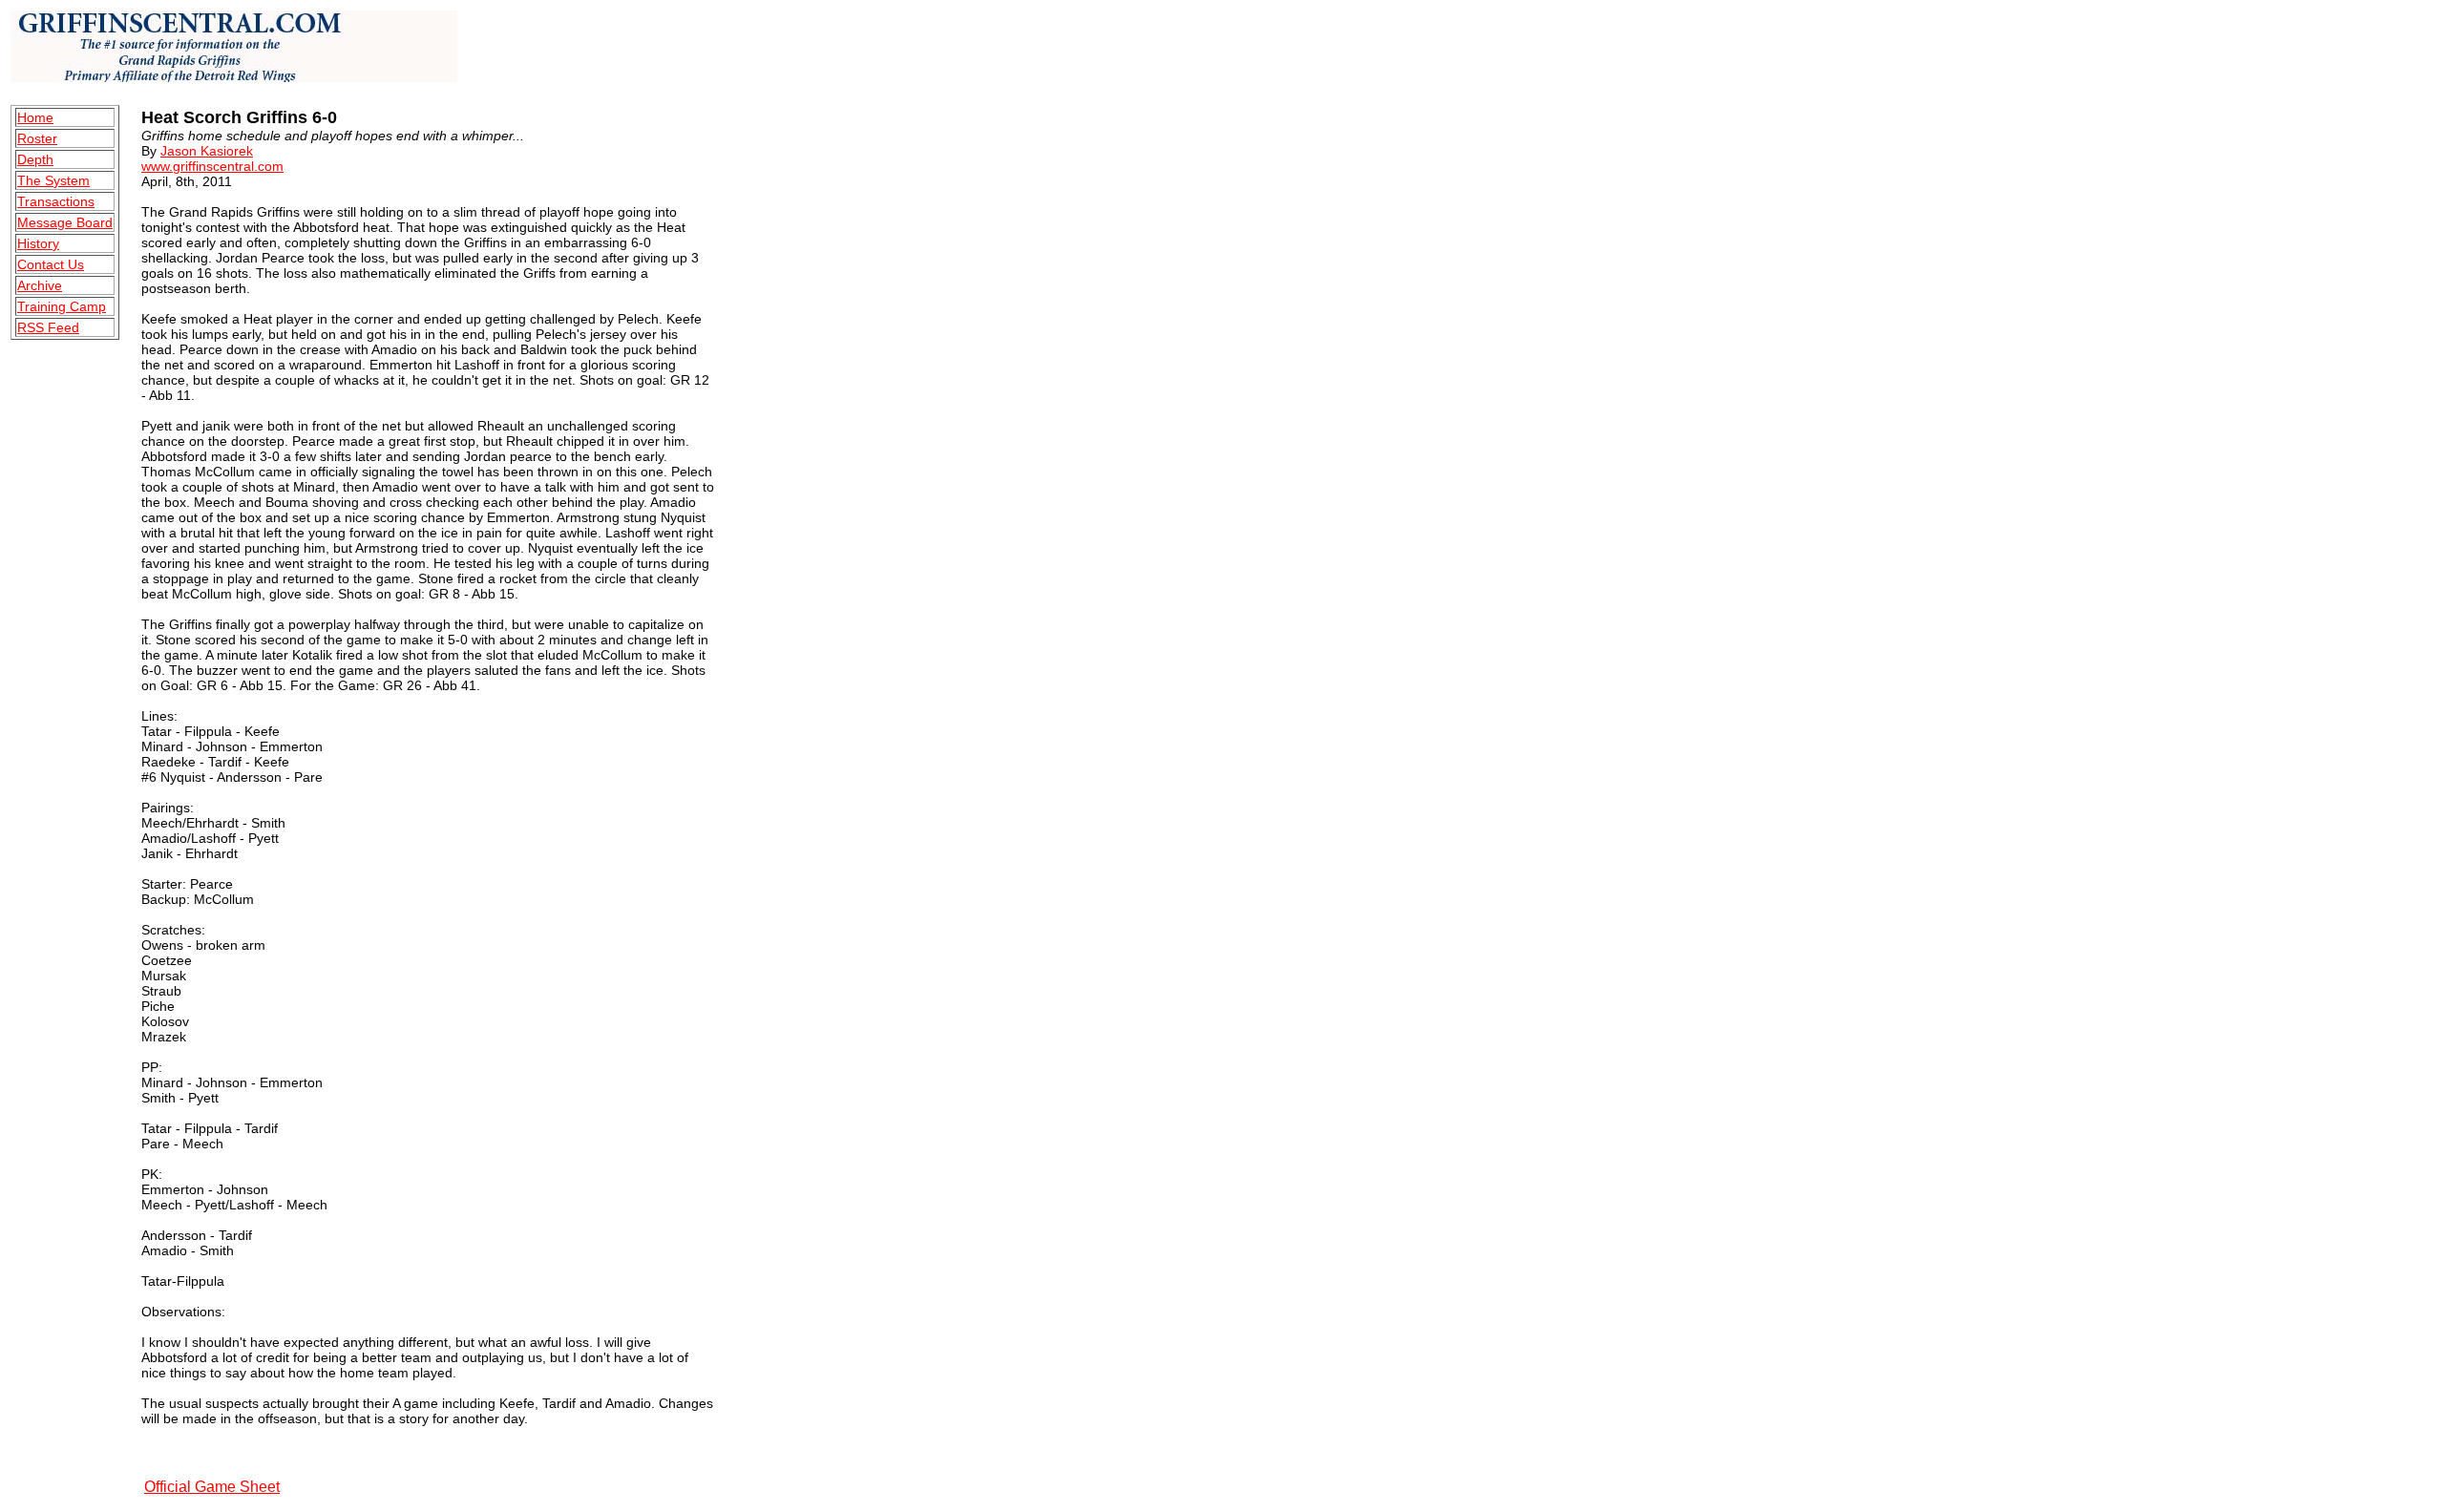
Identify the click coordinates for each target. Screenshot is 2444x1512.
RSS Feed (48, 327)
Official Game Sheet (212, 1487)
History (38, 243)
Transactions (56, 201)
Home (35, 117)
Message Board (65, 222)
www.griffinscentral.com (212, 166)
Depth (35, 159)
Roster (37, 138)
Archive (40, 285)
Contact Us (51, 264)
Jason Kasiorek (207, 151)
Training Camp (62, 306)
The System (53, 180)
